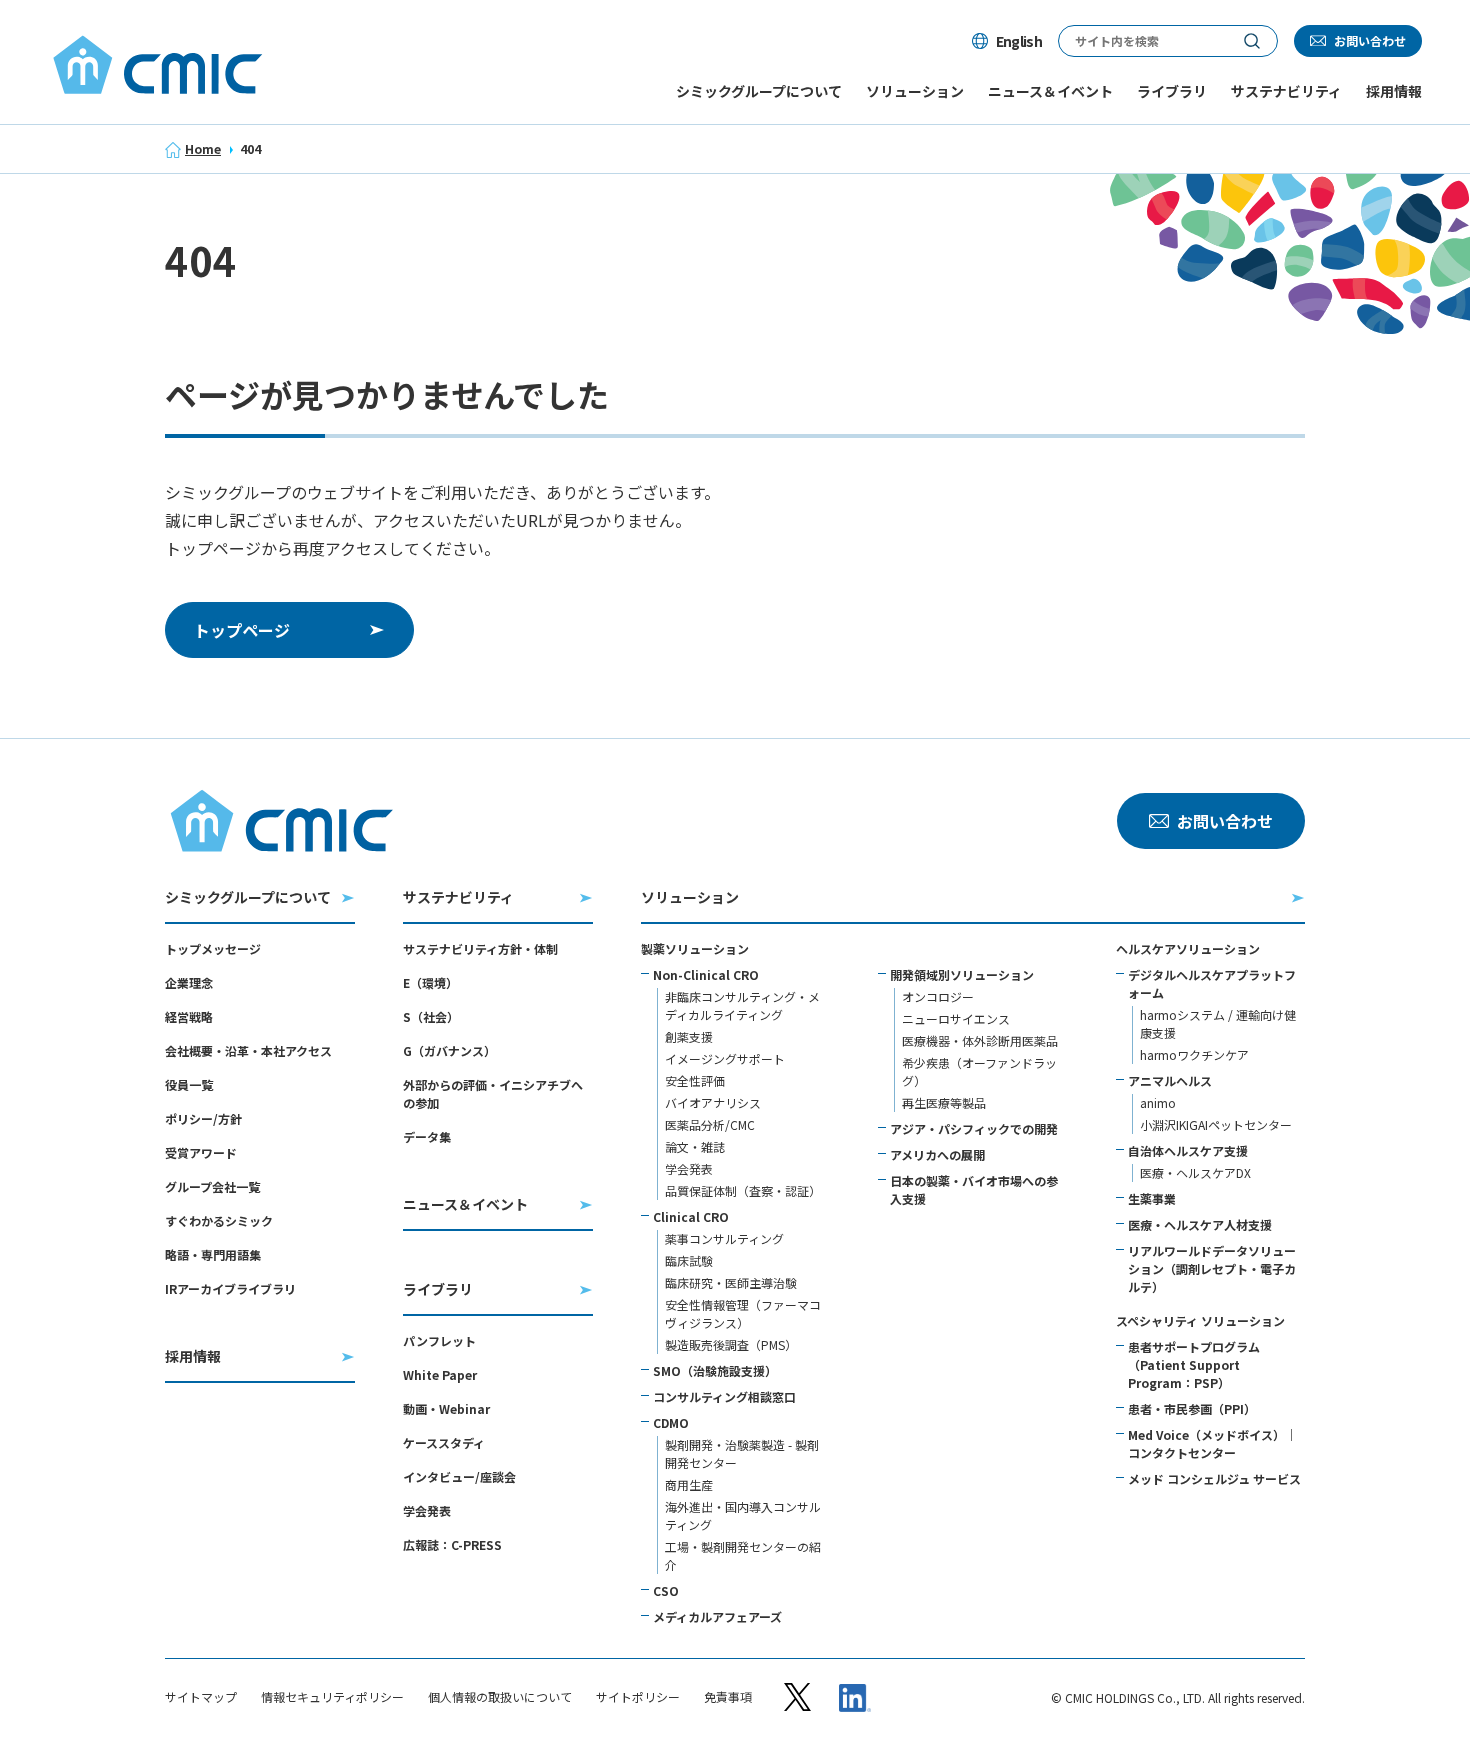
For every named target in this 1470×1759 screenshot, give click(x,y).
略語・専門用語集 (213, 1254)
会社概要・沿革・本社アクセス (248, 1050)
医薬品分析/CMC (710, 1124)
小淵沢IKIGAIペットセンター (1216, 1124)
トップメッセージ (213, 948)
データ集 (427, 1136)
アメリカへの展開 (937, 1154)
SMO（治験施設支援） (715, 1370)
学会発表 (427, 1510)
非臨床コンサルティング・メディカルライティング (742, 1005)
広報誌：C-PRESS (452, 1544)
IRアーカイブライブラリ (230, 1288)
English (1019, 41)
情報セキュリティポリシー (332, 1697)
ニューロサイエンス (956, 1018)
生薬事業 (1152, 1198)
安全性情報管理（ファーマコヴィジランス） (743, 1313)
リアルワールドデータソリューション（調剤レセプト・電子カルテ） (1212, 1268)
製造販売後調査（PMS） (731, 1344)
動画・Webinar (446, 1408)
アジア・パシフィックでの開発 (974, 1128)
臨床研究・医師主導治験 (731, 1282)
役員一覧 (189, 1084)
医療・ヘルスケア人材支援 (1200, 1224)
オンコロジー (938, 996)
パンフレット (439, 1340)
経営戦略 (189, 1016)
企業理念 (189, 982)
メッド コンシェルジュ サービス (1214, 1478)
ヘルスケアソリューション (1188, 948)
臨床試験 (689, 1260)
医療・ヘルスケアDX (1195, 1172)
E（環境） (430, 982)
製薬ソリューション (695, 948)
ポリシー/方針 (203, 1118)
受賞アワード (201, 1152)
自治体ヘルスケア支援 (1188, 1150)
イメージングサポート (725, 1058)
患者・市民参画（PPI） (1192, 1408)
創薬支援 (689, 1036)
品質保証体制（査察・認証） (743, 1190)
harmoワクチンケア (1194, 1054)
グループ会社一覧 (212, 1186)
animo (1158, 1102)
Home (203, 148)
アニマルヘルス (1170, 1080)
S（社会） (431, 1016)
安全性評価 (695, 1080)
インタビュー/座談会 (459, 1476)
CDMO (671, 1422)
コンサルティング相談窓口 (724, 1396)
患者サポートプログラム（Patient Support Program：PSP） (1194, 1364)
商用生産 (689, 1484)
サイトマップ (201, 1697)
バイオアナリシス (713, 1102)
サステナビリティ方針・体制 (480, 948)
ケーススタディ (444, 1442)
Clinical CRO (691, 1216)
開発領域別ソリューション (962, 974)
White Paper (440, 1374)
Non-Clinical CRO (706, 974)
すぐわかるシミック (219, 1220)
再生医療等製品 (944, 1102)
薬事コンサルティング (724, 1238)
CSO (666, 1590)
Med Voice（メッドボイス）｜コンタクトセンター (1212, 1443)
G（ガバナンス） (449, 1050)
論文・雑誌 (695, 1146)
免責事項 (728, 1697)
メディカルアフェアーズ (717, 1616)
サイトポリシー (638, 1697)
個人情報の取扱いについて (500, 1697)
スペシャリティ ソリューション (1200, 1320)
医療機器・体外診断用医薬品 (980, 1040)
